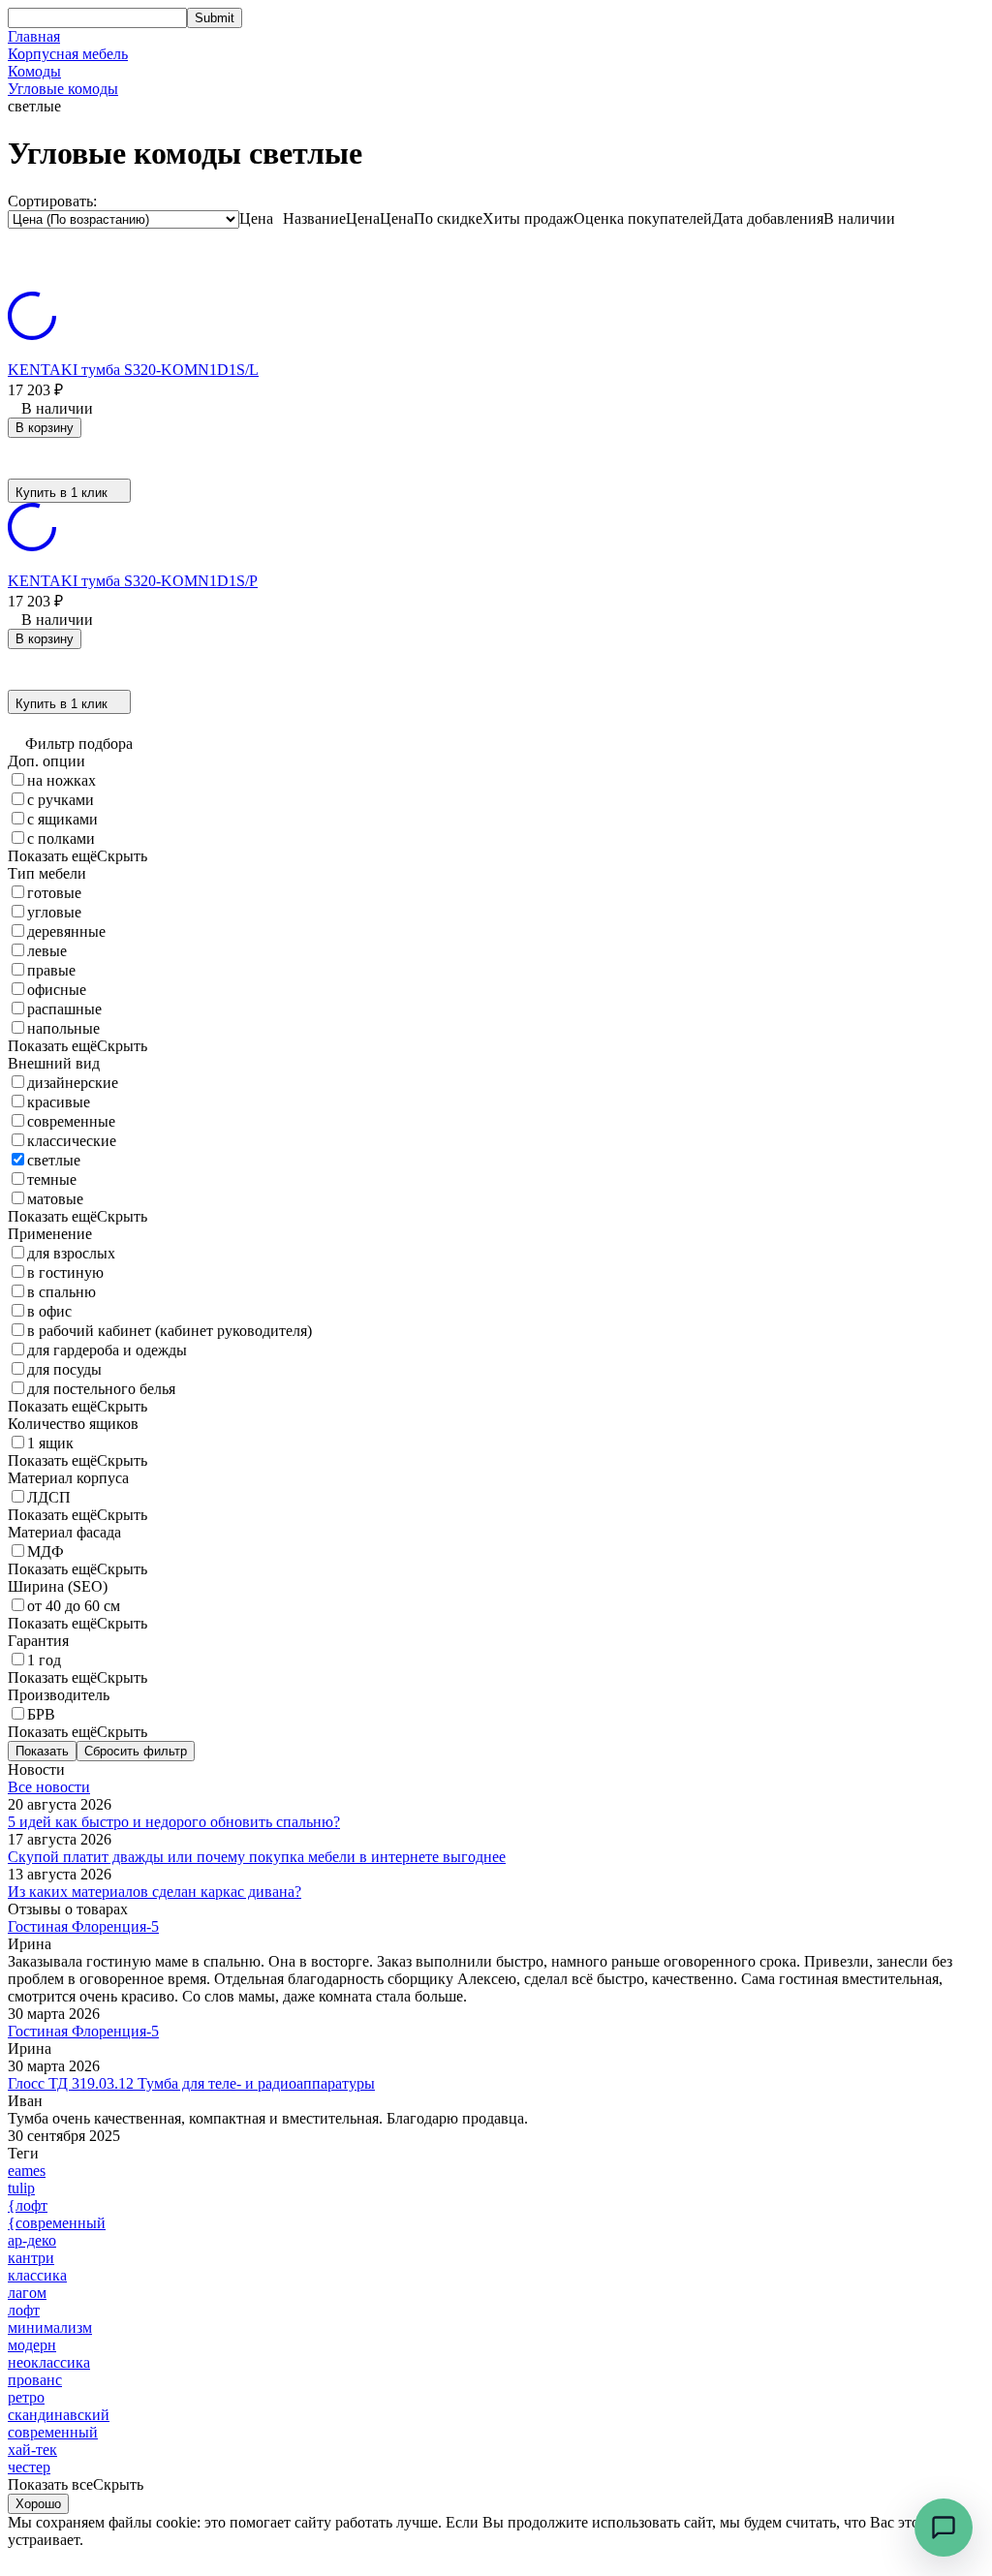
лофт (24, 2310)
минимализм (50, 2328)
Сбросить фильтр (136, 1751)
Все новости (49, 1787)
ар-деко (32, 2240)
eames (27, 2171)
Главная (34, 36)
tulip (21, 2188)
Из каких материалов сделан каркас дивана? (155, 1892)
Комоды (34, 71)
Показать (42, 1751)
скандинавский (59, 2415)
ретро (26, 2397)
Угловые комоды (63, 89)
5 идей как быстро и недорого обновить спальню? (174, 1822)
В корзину (45, 428)
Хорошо (38, 2504)
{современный (57, 2223)
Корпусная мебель (68, 54)
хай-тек (32, 2450)
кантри (31, 2258)
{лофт (28, 2205)
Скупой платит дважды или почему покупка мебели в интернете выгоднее (257, 1857)
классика (37, 2275)
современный (53, 2432)
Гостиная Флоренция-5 (83, 1926)
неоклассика (49, 2362)
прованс (35, 2380)
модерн (32, 2345)
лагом (27, 2293)
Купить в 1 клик (62, 493)
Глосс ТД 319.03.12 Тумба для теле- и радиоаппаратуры (191, 2083)
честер (29, 2467)
